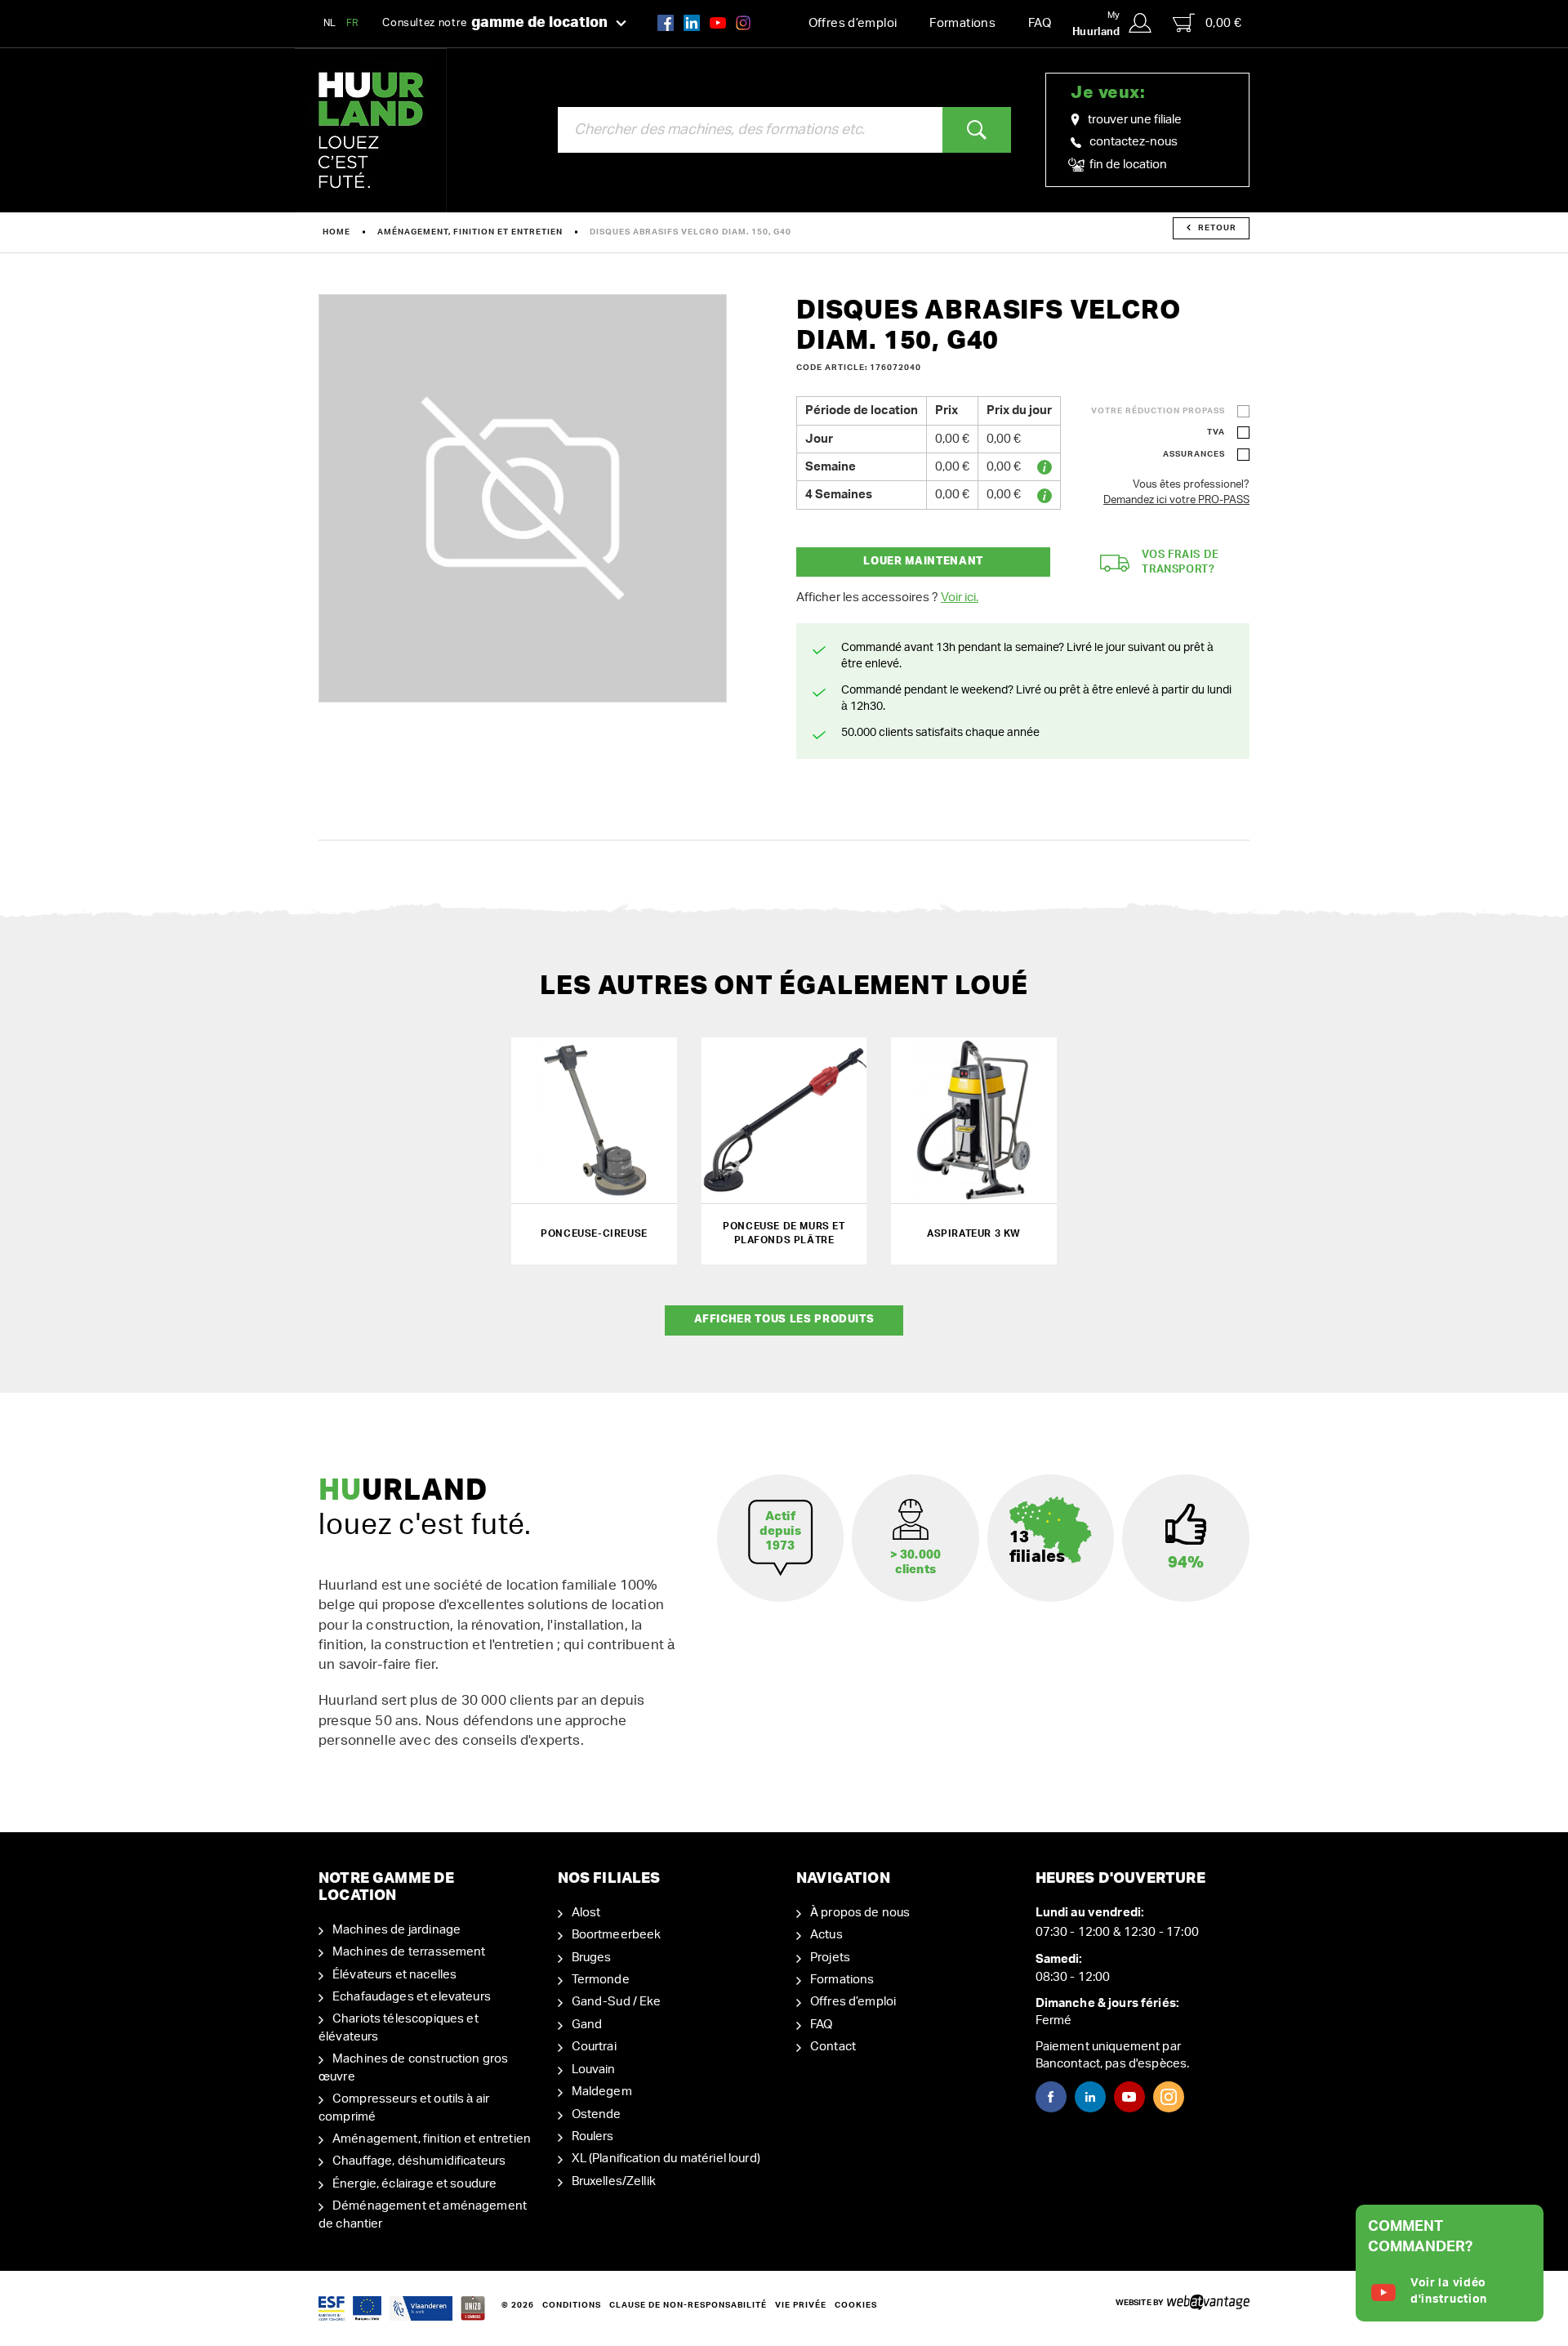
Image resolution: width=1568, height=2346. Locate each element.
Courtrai (594, 2047)
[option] (523, 498)
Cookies (856, 2305)
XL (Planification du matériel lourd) (666, 2159)
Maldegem (602, 2092)
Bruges (592, 1958)
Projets (830, 1958)
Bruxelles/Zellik (614, 2181)
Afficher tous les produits (784, 1320)
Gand (587, 2025)
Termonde (601, 1980)
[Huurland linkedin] (692, 22)
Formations (962, 23)
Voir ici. (960, 598)
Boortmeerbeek (617, 1935)
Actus (826, 1935)
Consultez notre (495, 23)
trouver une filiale (1135, 120)
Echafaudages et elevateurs (412, 1997)
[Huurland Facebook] (666, 22)
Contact (833, 2047)
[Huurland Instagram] (743, 22)
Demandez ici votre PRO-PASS (1176, 500)
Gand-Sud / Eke (617, 2002)
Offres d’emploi (853, 23)
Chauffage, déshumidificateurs (419, 2161)
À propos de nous (860, 1913)
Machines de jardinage (396, 1930)
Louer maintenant (923, 562)
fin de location (1127, 165)
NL (330, 23)
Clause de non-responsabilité (688, 2305)
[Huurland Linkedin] (1090, 2097)
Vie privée (801, 2305)
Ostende (597, 2114)
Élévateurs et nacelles (394, 1975)
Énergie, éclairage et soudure (414, 2184)
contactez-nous (1134, 142)
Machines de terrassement (409, 1952)
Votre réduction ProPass (1158, 411)
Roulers (593, 2136)
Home (336, 232)
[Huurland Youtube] (718, 22)
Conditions (572, 2305)
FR (353, 23)
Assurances (1194, 454)
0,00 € (1223, 23)
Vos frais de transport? (1180, 563)
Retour (1217, 228)
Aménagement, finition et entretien (470, 232)
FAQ (1040, 23)
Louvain (594, 2069)
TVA (1216, 432)
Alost (586, 1913)
